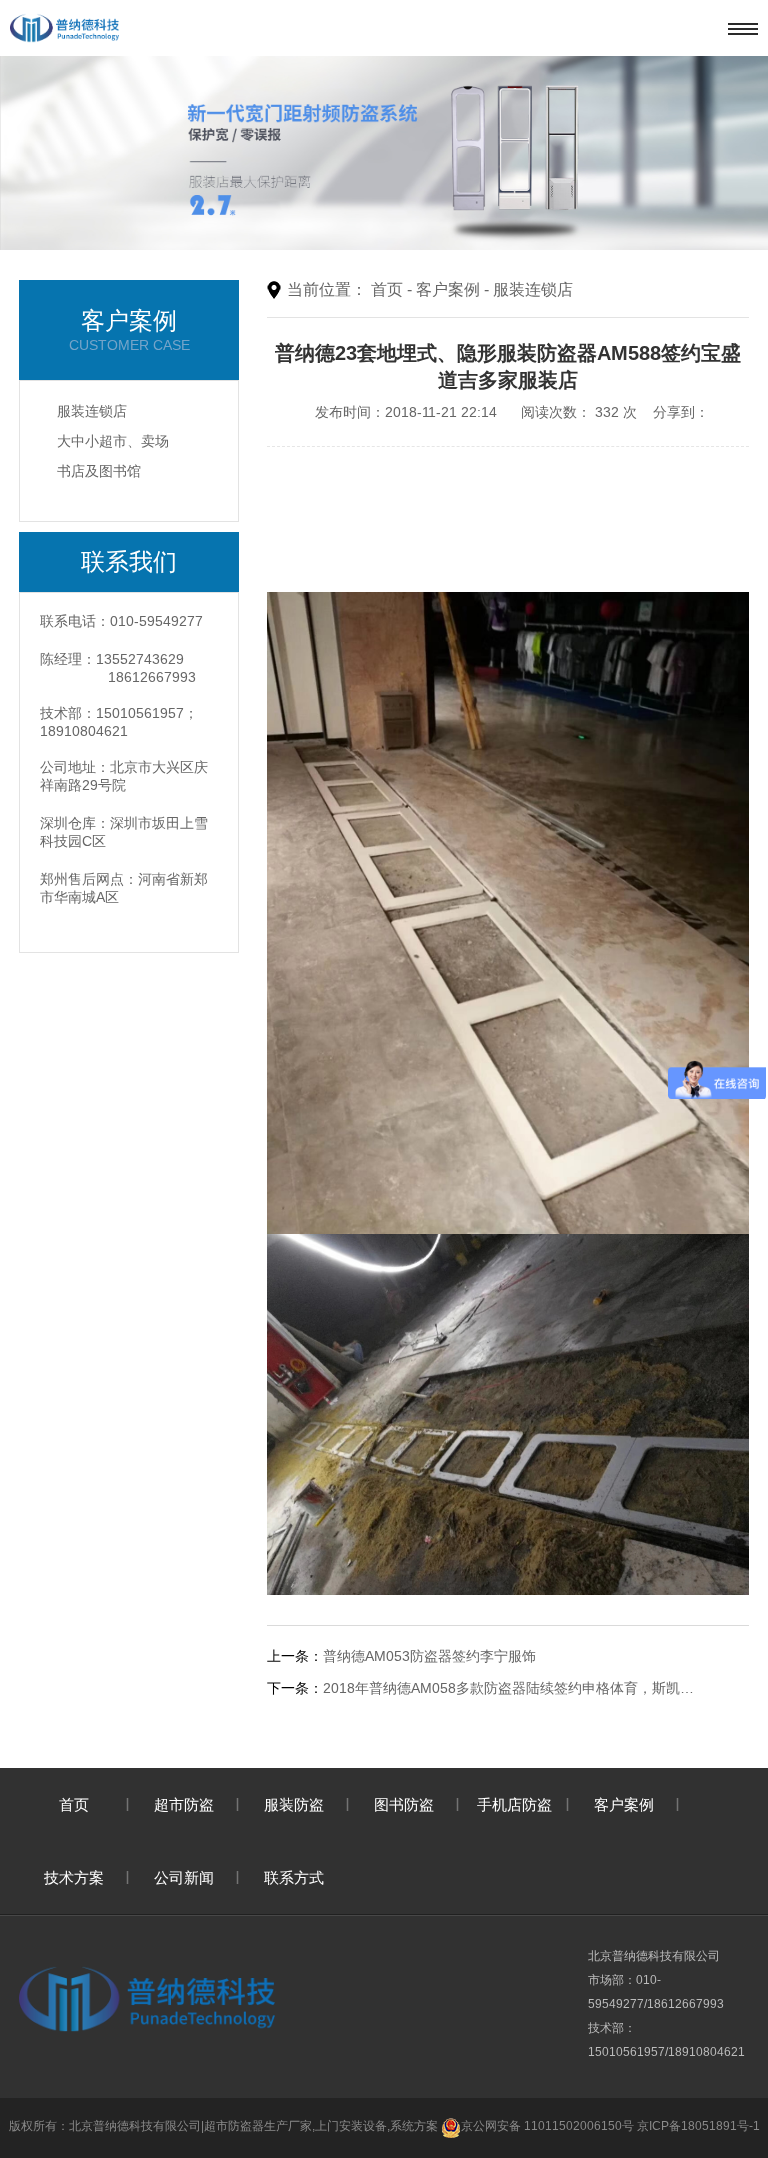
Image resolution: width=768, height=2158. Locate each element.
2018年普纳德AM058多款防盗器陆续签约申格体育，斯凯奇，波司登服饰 (514, 1688)
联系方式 (294, 1877)
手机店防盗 (514, 1804)
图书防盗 (404, 1804)
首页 (387, 289)
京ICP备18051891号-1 (698, 2126)
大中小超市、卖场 (113, 441)
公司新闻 (184, 1877)
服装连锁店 (92, 411)
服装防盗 (294, 1804)
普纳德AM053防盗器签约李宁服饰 (429, 1656)
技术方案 (74, 1877)
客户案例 (448, 289)
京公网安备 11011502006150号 (547, 2126)
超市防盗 (184, 1804)
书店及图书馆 (99, 471)
